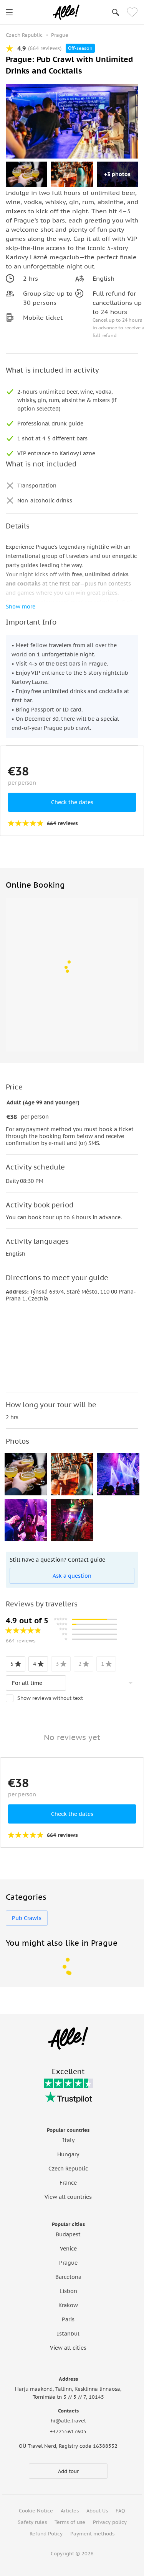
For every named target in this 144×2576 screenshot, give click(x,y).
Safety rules (32, 2522)
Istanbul (68, 2334)
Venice (68, 2249)
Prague (68, 2263)
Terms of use (70, 2522)
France (68, 2183)
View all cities (68, 2348)
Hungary (68, 2154)
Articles (70, 2511)
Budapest (68, 2234)
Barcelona (68, 2277)
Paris (68, 2319)
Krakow (68, 2305)
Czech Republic (68, 2169)
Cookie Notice (36, 2511)
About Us (97, 2511)
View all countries (68, 2197)
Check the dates (72, 802)
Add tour (68, 2471)
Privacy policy (110, 2522)
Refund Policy (46, 2534)
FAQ (120, 2511)
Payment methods (92, 2534)
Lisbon (68, 2291)
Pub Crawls (27, 1918)
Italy (68, 2140)
